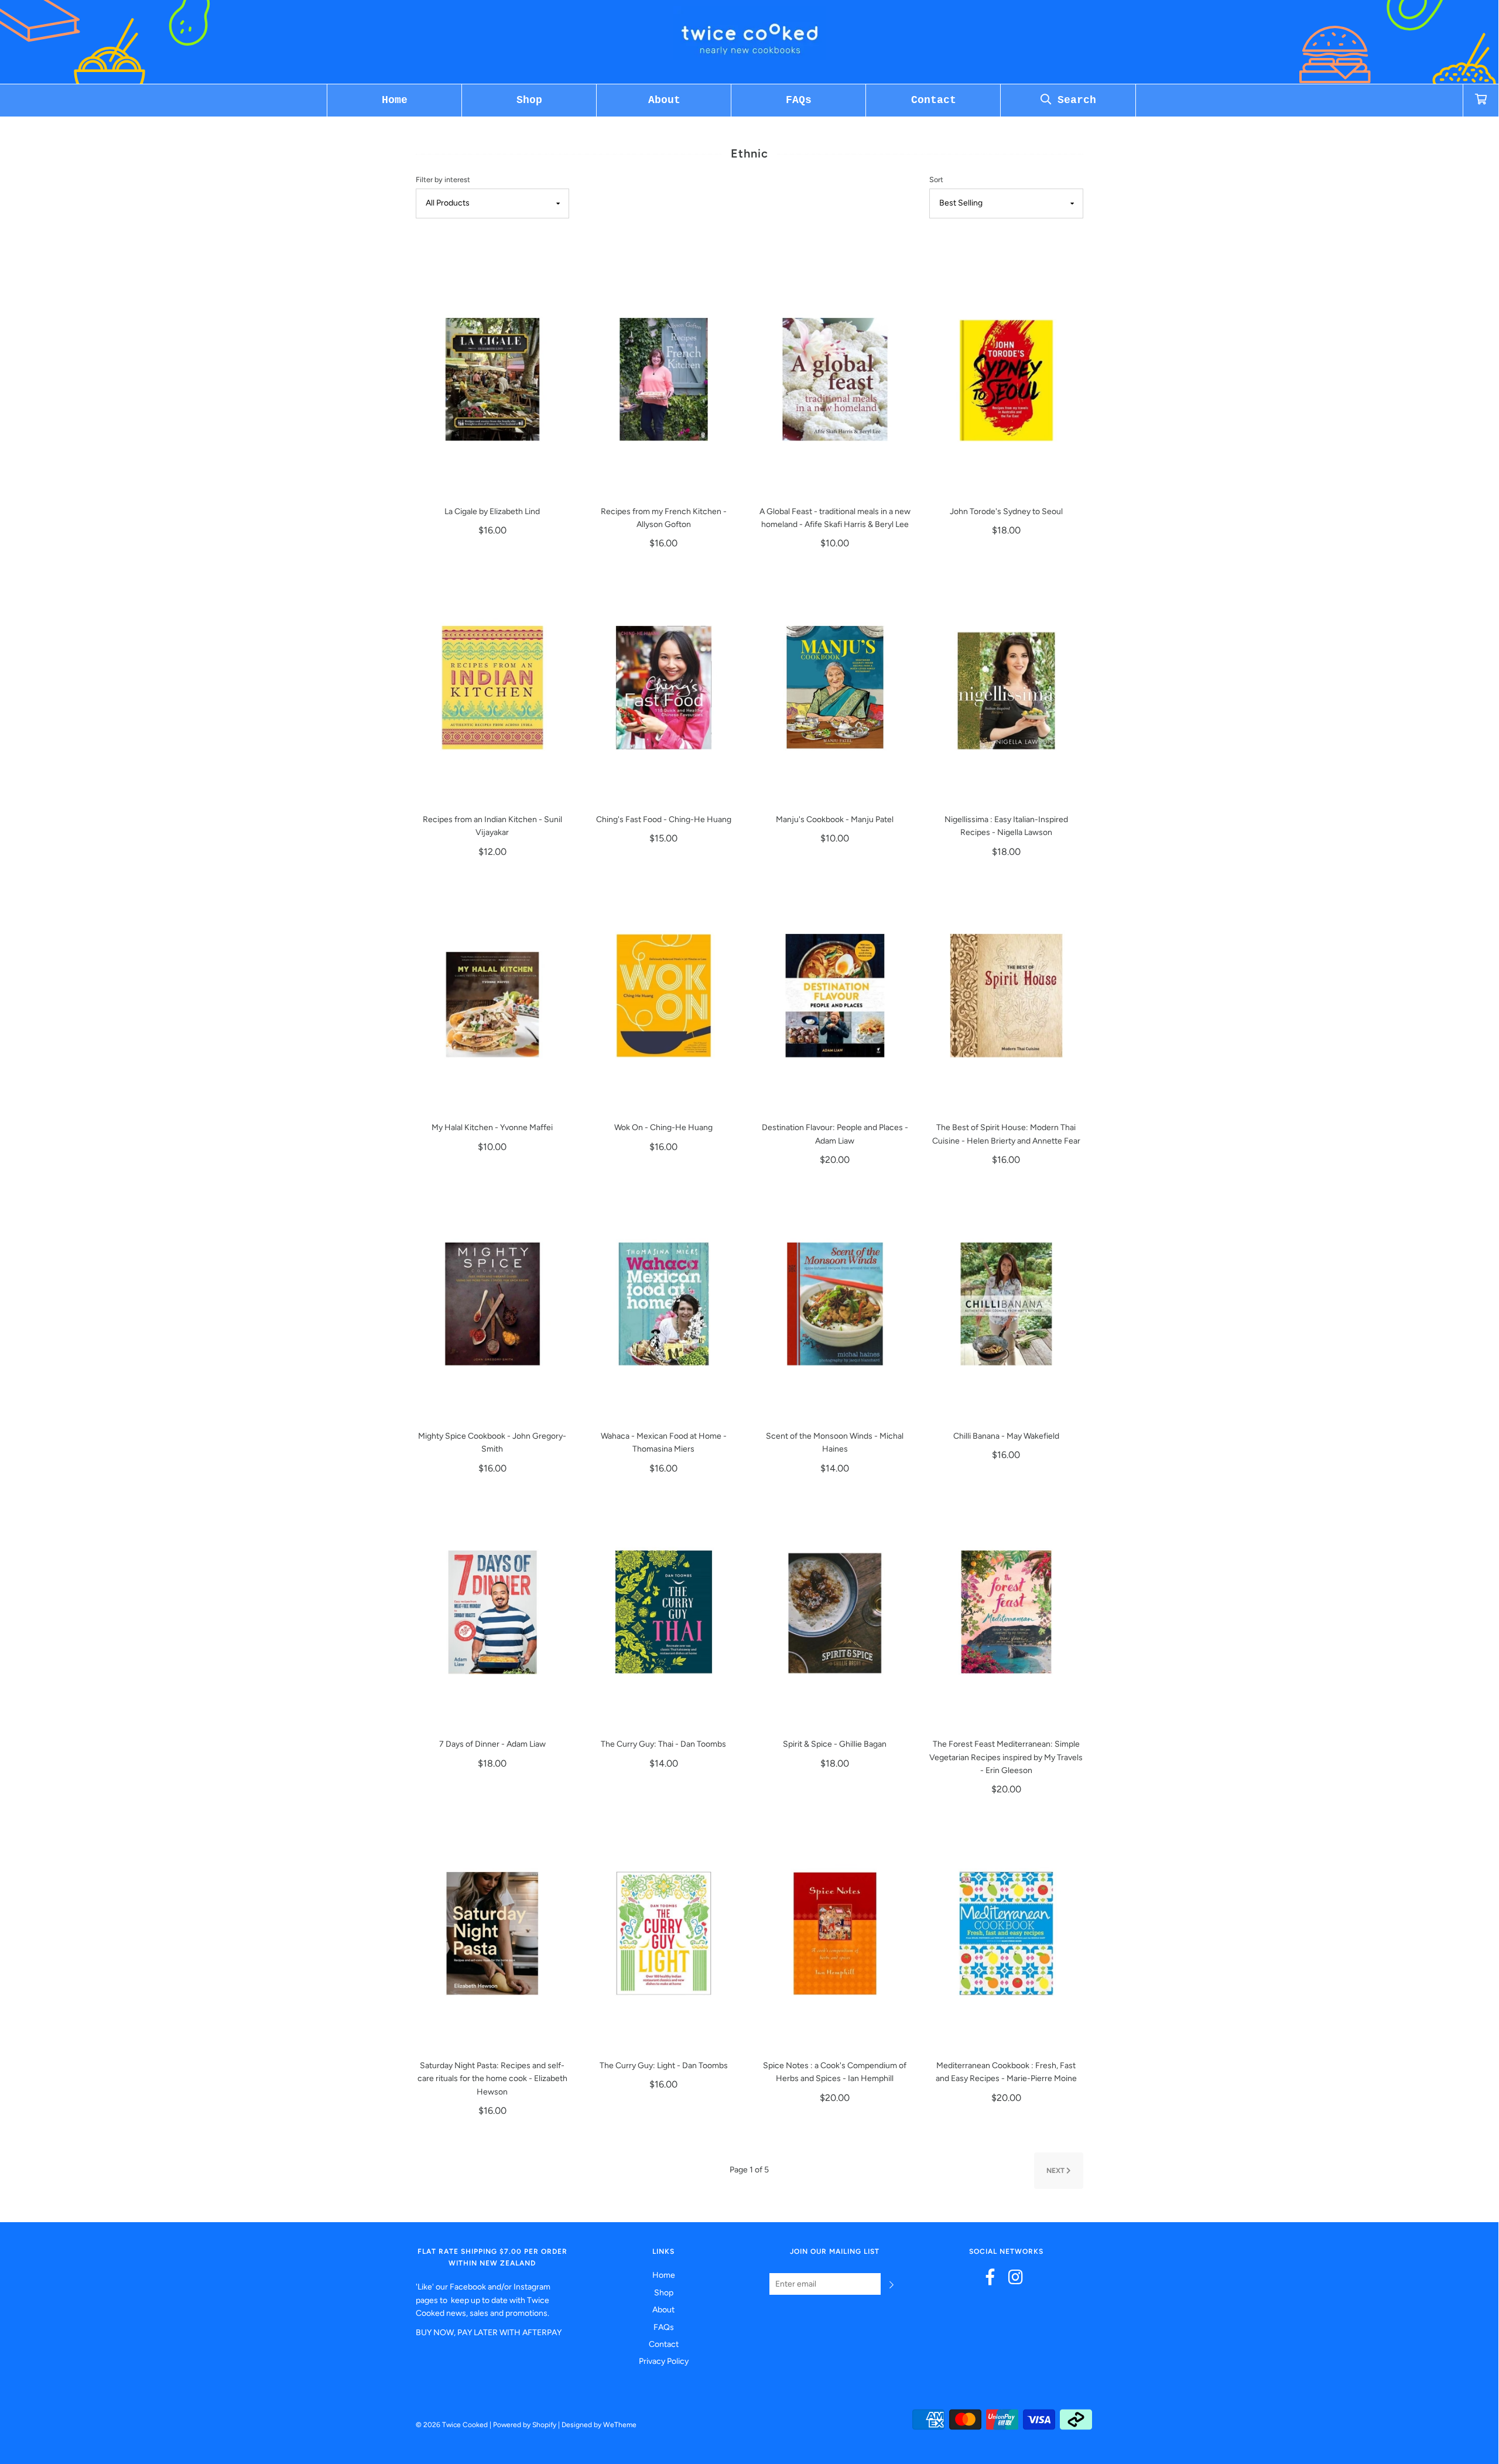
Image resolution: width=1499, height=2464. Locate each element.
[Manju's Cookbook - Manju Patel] (835, 687)
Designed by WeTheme (599, 2425)
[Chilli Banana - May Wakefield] (1006, 1304)
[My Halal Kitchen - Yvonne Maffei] (493, 995)
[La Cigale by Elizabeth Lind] (493, 379)
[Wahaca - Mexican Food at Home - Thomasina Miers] (664, 1304)
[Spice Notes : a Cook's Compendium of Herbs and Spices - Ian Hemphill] (835, 1933)
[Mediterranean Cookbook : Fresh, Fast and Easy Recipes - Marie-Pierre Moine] (1006, 1933)
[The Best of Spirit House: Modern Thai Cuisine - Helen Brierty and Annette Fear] (1006, 995)
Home (395, 100)
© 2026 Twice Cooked (452, 2425)
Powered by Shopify (525, 2425)
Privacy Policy (664, 2361)
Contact (934, 100)
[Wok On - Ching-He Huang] (664, 995)
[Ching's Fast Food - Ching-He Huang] (664, 687)
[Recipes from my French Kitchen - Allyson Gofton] (664, 379)
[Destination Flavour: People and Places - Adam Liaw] (835, 995)
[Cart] (1481, 100)
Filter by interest (443, 179)
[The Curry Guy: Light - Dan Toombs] (664, 1933)
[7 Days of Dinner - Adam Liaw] (493, 1612)
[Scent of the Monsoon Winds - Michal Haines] (835, 1304)
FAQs (799, 100)
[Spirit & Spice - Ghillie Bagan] (835, 1612)
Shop (529, 100)
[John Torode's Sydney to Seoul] (1006, 379)
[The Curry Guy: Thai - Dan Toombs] (664, 1612)
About (664, 100)
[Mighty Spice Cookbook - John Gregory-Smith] (493, 1304)
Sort (936, 179)
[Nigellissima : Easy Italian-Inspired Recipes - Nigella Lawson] (1006, 687)
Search (1074, 100)
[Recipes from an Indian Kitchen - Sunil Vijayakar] (493, 687)
